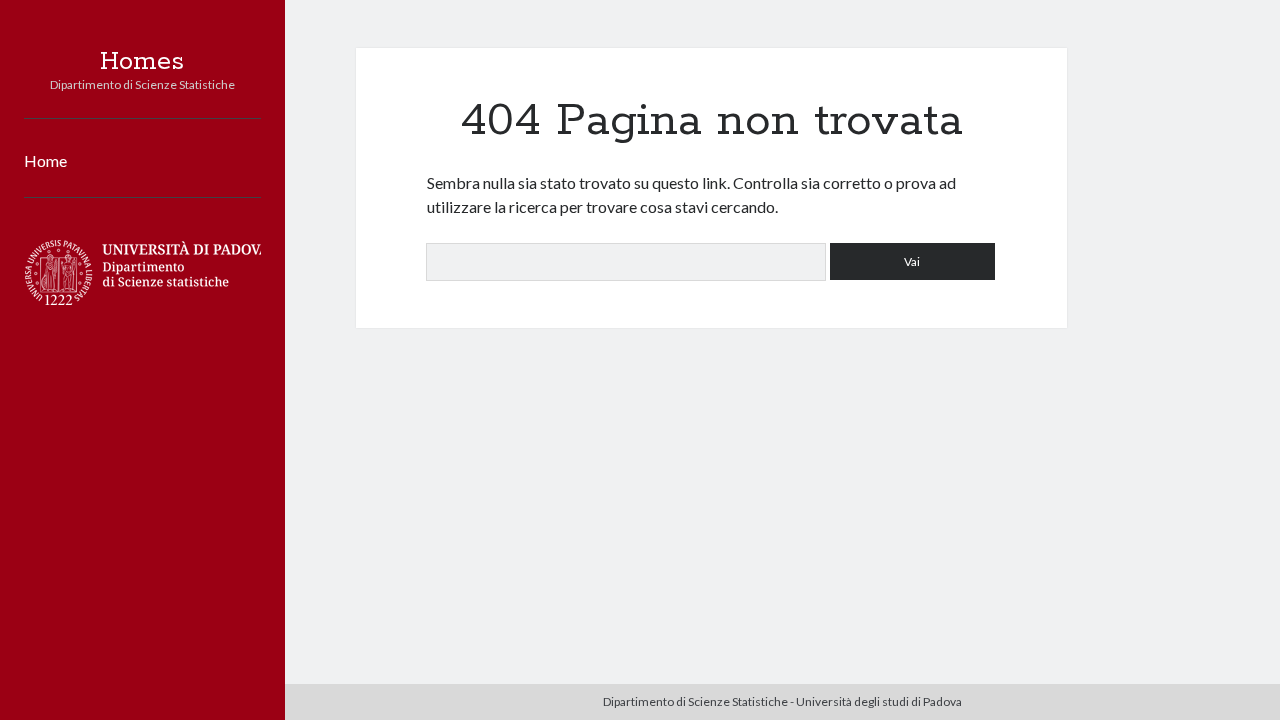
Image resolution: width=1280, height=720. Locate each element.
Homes (142, 62)
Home (45, 160)
